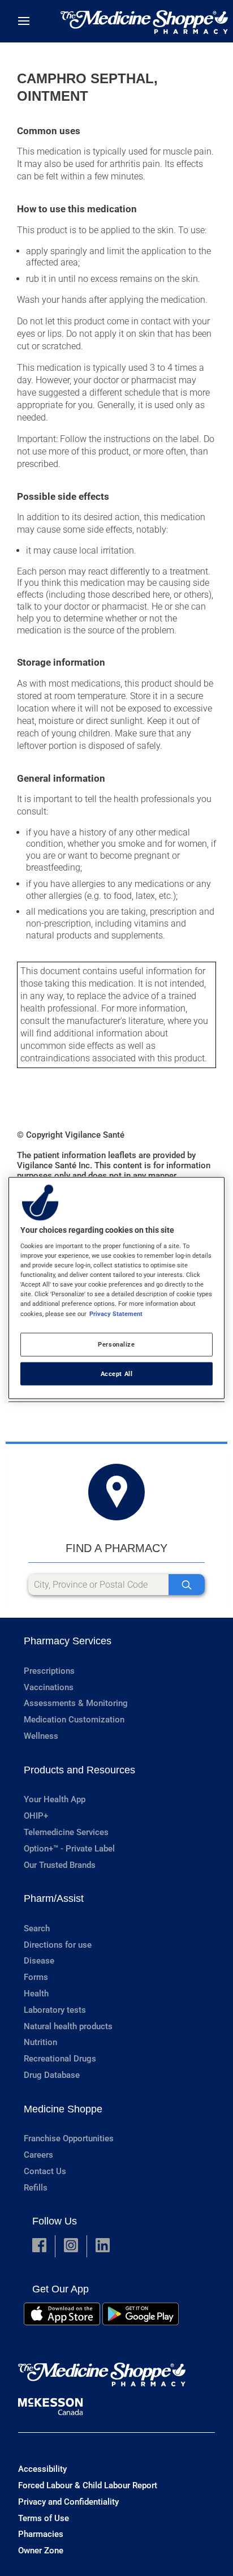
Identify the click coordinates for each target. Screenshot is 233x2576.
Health (36, 1994)
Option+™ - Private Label (69, 1849)
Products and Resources (79, 1770)
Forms (36, 1977)
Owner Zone (41, 2551)
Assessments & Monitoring (76, 1703)
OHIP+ (36, 1816)
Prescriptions (49, 1671)
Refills (36, 2188)
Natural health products (68, 2026)
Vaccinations (49, 1687)
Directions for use (58, 1945)
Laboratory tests (55, 2010)
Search (37, 1928)
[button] (39, 2246)
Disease (39, 1961)
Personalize (116, 1344)
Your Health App (55, 1799)
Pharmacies (41, 2534)
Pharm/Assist (54, 1898)
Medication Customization (74, 1720)
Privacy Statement (116, 1313)
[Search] (187, 1585)
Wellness (41, 1736)
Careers (38, 2155)
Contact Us (45, 2171)
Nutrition (40, 2042)
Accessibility (42, 2469)
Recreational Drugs (60, 2059)
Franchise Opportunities (69, 2138)
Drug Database (52, 2075)
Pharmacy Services (68, 1641)
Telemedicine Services (66, 1832)
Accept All (117, 1373)
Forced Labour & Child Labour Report (88, 2485)
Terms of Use (44, 2518)
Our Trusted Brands (60, 1865)
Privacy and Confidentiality (68, 2502)
